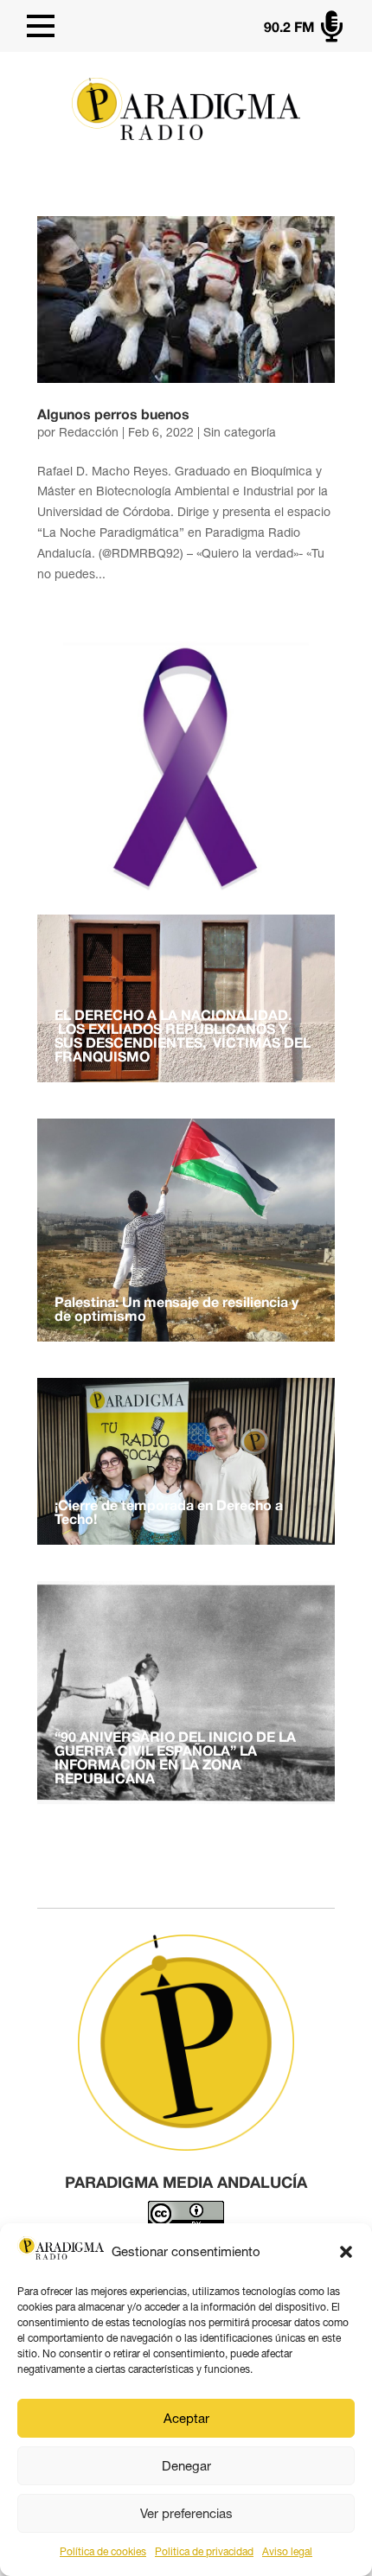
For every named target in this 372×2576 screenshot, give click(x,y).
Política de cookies (103, 2552)
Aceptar (186, 2418)
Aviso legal (287, 2552)
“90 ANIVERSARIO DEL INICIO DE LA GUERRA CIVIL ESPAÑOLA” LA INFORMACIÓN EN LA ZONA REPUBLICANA (175, 1759)
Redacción (89, 432)
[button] (346, 2252)
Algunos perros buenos (113, 416)
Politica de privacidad (204, 2552)
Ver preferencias (186, 2513)
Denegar (186, 2466)
